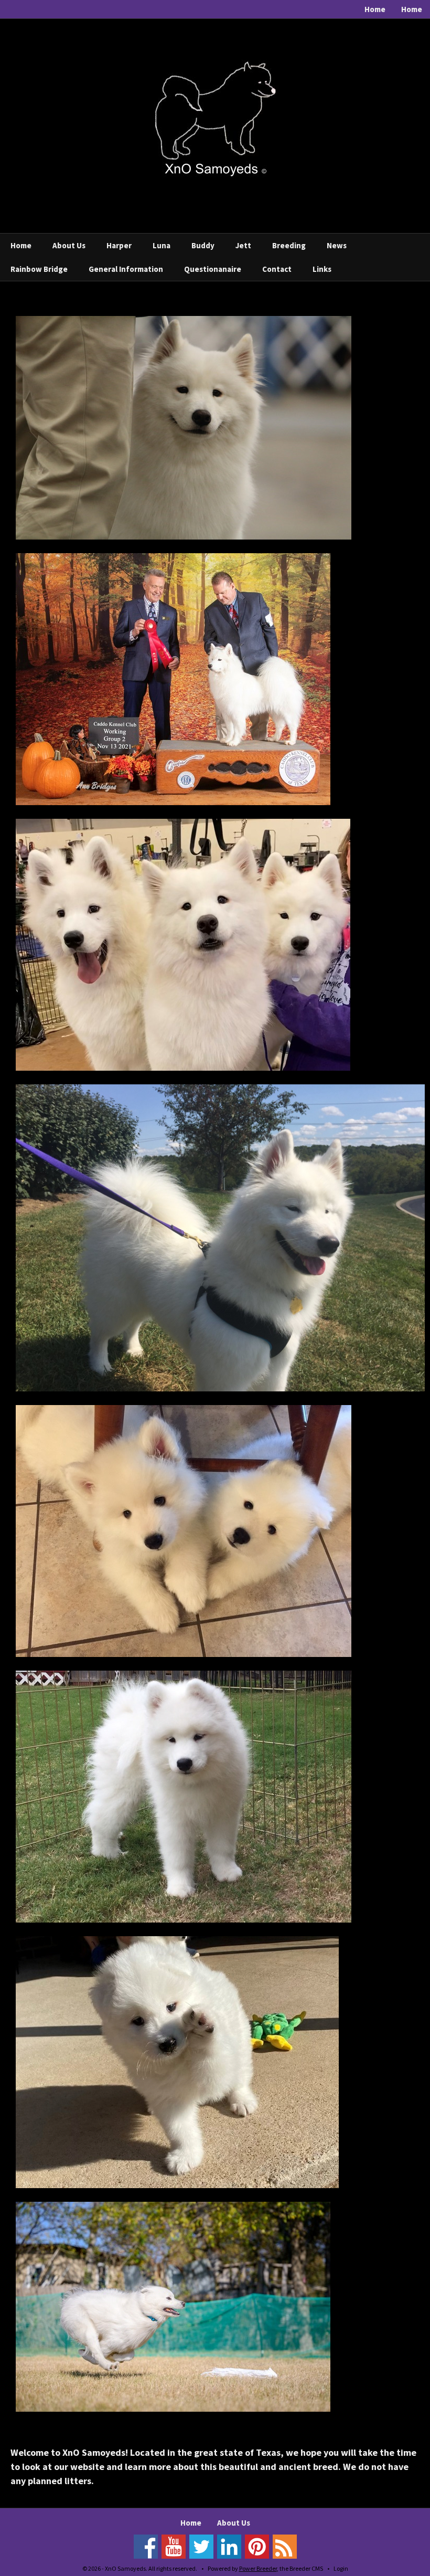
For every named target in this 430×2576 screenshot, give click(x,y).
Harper (119, 245)
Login (341, 2568)
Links (322, 269)
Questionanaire (213, 269)
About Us (69, 245)
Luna (162, 245)
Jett (243, 245)
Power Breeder (258, 2568)
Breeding (289, 245)
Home (375, 9)
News (337, 245)
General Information (126, 269)
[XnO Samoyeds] (215, 117)
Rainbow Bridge (39, 269)
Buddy (203, 245)
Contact (277, 269)
